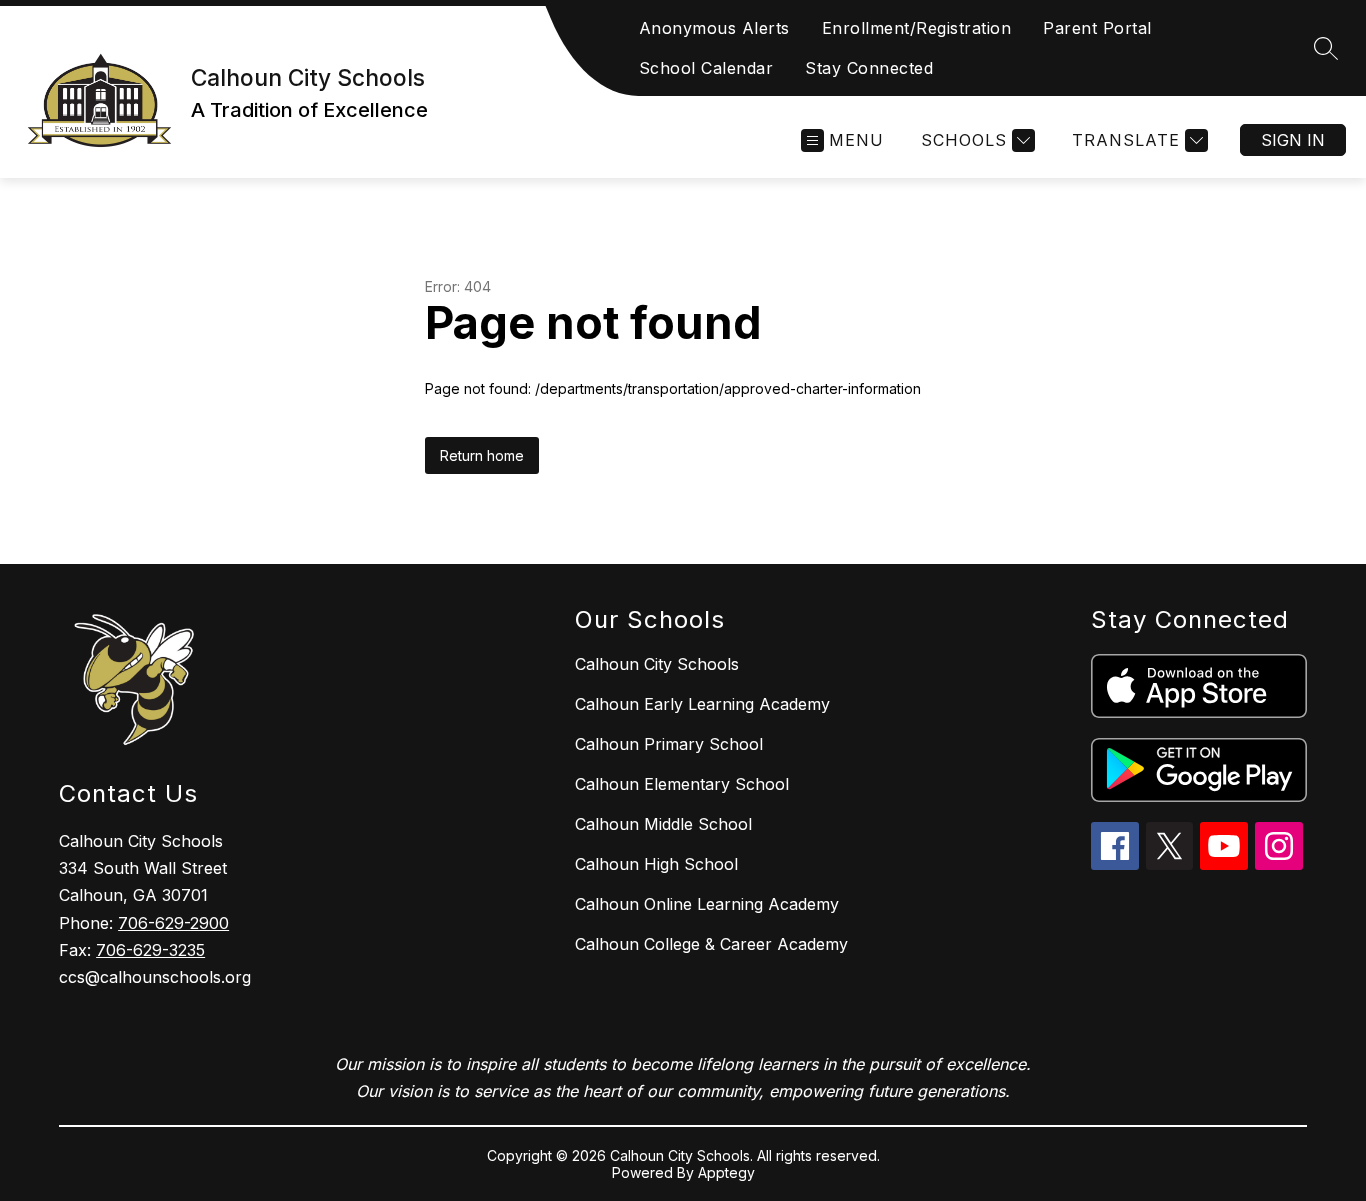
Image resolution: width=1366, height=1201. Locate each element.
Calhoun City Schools (657, 664)
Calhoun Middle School (663, 824)
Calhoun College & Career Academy (711, 944)
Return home (482, 455)
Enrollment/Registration (917, 28)
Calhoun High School (656, 864)
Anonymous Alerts (714, 28)
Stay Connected (869, 68)
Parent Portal (1097, 28)
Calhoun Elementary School (682, 784)
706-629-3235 (150, 950)
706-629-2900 (173, 923)
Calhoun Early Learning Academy (702, 704)
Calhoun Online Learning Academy (707, 904)
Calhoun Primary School (669, 744)
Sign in (1293, 140)
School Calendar (706, 68)
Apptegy (726, 1172)
